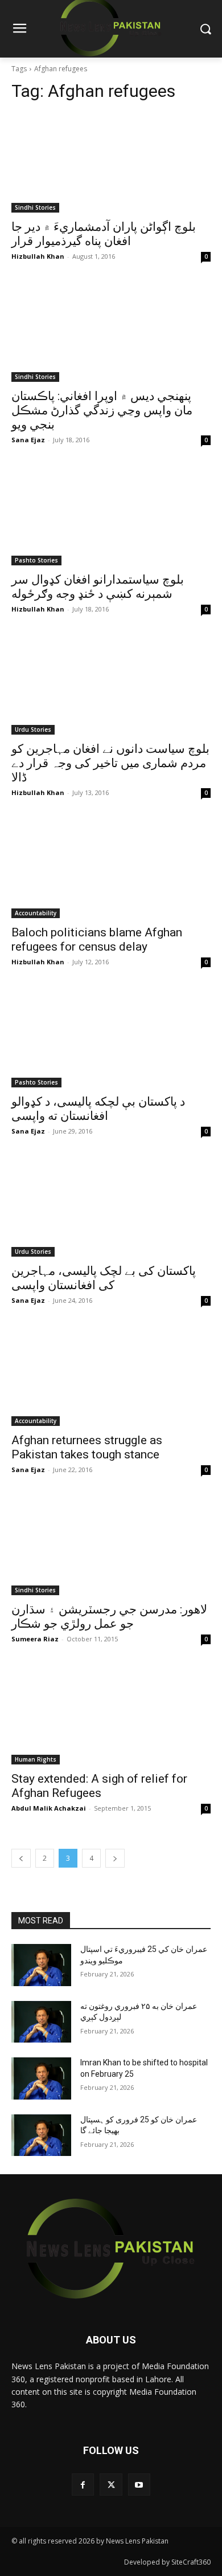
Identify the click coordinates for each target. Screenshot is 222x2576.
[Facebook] (83, 2485)
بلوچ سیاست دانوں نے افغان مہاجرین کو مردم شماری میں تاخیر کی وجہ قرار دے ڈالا (110, 763)
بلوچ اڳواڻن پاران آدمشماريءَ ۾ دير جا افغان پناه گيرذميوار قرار (104, 234)
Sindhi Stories (35, 207)
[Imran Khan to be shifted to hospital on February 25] (41, 2078)
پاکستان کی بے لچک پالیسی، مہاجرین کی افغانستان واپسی (104, 1278)
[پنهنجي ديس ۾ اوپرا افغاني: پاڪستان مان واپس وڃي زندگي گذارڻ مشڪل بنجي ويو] (111, 332)
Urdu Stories (33, 729)
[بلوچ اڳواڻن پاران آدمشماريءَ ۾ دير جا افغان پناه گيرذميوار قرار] (111, 163)
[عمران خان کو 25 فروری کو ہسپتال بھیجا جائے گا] (41, 2135)
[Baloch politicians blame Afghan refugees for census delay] (111, 868)
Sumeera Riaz (35, 1639)
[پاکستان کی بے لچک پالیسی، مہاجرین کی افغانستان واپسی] (111, 1207)
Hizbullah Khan (38, 256)
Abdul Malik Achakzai (49, 1808)
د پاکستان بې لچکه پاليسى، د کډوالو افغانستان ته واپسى (98, 1109)
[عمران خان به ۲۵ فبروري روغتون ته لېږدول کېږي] (41, 2022)
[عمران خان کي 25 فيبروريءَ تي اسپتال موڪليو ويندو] (41, 1965)
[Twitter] (111, 2485)
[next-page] (115, 1858)
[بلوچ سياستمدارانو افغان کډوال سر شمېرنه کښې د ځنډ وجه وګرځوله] (111, 515)
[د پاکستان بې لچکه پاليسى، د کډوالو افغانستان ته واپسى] (111, 1038)
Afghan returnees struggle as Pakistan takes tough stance (87, 1447)
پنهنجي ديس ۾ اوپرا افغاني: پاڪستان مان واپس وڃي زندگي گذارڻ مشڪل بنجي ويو (102, 410)
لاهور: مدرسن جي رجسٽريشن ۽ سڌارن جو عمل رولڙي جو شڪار (109, 1617)
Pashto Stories (36, 560)
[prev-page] (21, 1858)
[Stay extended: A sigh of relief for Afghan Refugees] (111, 1715)
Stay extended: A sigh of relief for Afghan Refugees (99, 1786)
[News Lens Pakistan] (111, 2249)
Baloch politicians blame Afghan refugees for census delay (97, 939)
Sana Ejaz (28, 440)
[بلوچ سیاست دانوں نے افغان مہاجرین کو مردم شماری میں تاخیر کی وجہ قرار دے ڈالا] (111, 685)
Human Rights (36, 1759)
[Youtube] (139, 2485)
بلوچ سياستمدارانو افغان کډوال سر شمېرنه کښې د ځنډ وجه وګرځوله (98, 587)
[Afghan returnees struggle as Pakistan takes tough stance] (111, 1376)
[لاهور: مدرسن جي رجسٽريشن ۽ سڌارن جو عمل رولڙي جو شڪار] (111, 1545)
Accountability (36, 913)
